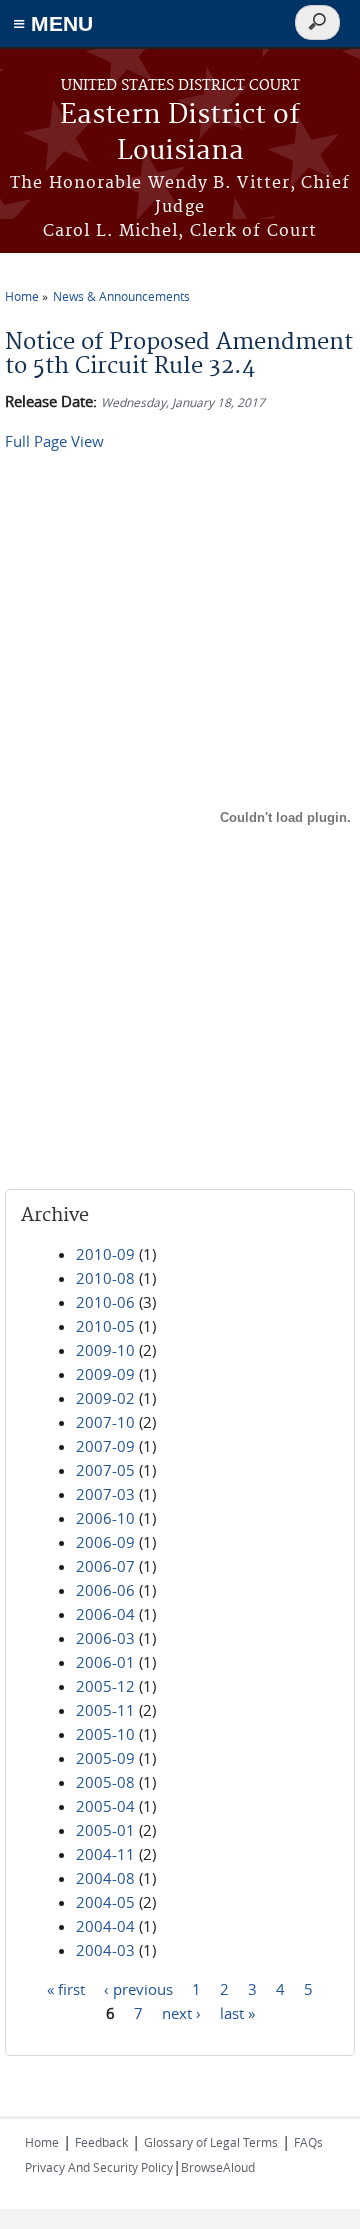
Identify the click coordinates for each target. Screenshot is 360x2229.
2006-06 (105, 1590)
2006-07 (105, 1566)
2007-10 (105, 1422)
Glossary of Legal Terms (211, 2142)
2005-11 (105, 1710)
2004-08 (105, 1878)
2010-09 (105, 1254)
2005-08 (105, 1782)
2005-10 (105, 1734)
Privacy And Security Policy (99, 2167)
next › (181, 2013)
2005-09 (105, 1758)
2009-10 (105, 1350)
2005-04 (105, 1806)
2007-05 (105, 1470)
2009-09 (105, 1374)
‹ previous (138, 1989)
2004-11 (105, 1854)
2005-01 (105, 1830)
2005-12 (105, 1686)
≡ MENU (53, 23)
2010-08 (105, 1278)
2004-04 (105, 1926)
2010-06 (105, 1302)
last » (237, 2013)
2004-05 (105, 1902)
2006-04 (105, 1614)
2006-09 (105, 1542)
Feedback (101, 2142)
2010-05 (105, 1326)
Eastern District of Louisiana (180, 133)
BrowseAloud (218, 2167)
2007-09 (105, 1446)
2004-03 (105, 1950)
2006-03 (105, 1638)
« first (66, 1989)
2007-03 (105, 1494)
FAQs (308, 2142)
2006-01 (105, 1662)
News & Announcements (121, 296)
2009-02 (105, 1398)
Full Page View (54, 441)
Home (22, 296)
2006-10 (105, 1518)
